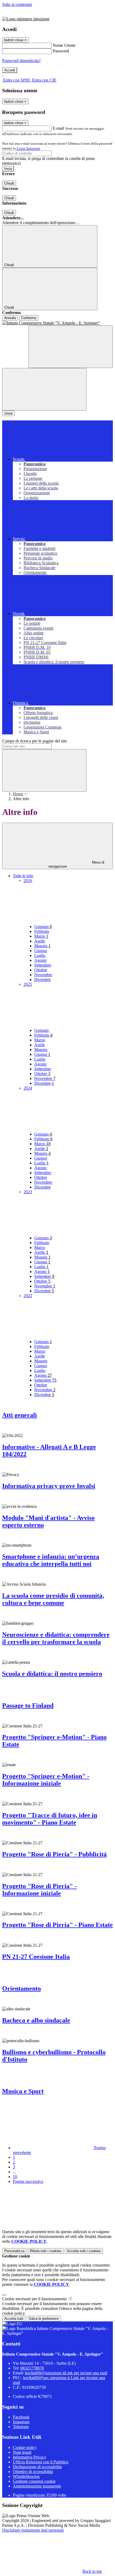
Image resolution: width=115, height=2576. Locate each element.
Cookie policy (25, 2447)
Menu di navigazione (76, 864)
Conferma (29, 318)
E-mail (58, 128)
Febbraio (42, 931)
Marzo (41, 936)
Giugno (41, 951)
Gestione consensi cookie (34, 2481)
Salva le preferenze (44, 2319)
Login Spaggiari (28, 148)
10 (15, 2177)
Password (61, 51)
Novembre (43, 975)
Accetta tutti (84, 2251)
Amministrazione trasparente (37, 2486)
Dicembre (43, 980)
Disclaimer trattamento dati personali (33, 2530)
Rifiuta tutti (46, 2251)
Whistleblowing (26, 2476)
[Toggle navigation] (44, 389)
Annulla (10, 318)
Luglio (40, 955)
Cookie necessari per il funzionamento (35, 2299)
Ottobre (41, 970)
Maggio (42, 946)
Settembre (43, 965)
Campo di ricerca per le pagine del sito (34, 741)
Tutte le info (23, 876)
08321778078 (32, 2368)
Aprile (40, 941)
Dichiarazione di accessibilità (37, 2467)
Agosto (40, 960)
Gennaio (43, 927)
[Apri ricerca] (71, 347)
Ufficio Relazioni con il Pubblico (41, 2462)
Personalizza (14, 2251)
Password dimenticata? (21, 61)
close (8, 413)
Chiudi (9, 183)
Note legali (22, 2452)
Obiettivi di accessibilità (33, 2472)
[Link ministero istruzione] (26, 19)
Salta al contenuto (17, 4)
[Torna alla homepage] (57, 323)
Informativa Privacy (30, 2457)
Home (18, 794)
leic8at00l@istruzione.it (66, 2373)
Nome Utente (64, 45)
